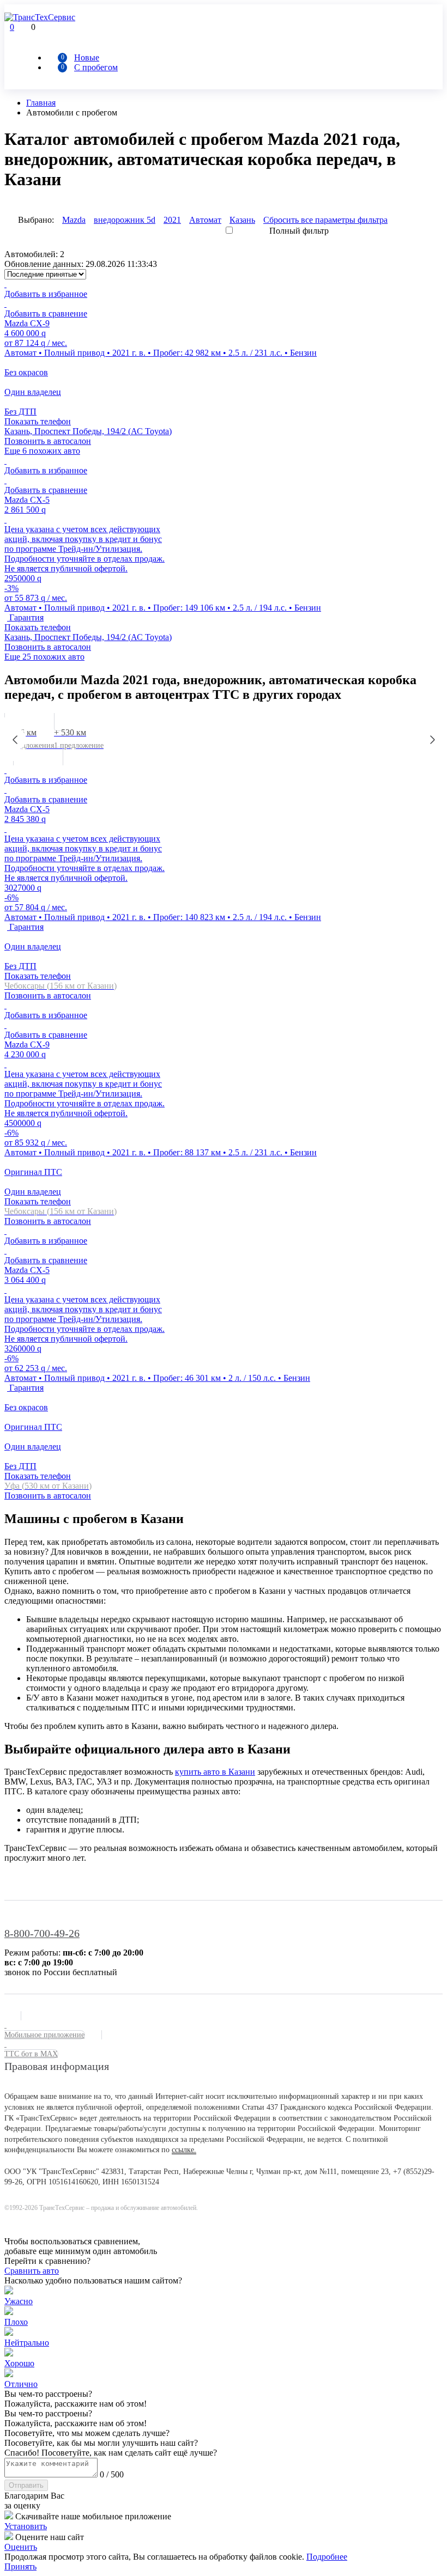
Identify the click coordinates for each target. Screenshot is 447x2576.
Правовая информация (57, 2066)
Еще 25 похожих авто (44, 657)
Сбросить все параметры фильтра (325, 220)
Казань (242, 220)
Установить (26, 2526)
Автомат (205, 220)
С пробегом (96, 67)
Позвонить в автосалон (48, 441)
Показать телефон (38, 421)
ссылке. (184, 2150)
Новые (87, 57)
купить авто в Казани (215, 1772)
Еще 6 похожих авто (42, 451)
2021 (172, 220)
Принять (20, 2566)
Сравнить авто (32, 2271)
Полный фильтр (299, 231)
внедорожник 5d (125, 220)
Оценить (21, 2547)
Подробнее (327, 2557)
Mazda (74, 220)
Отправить (26, 2485)
